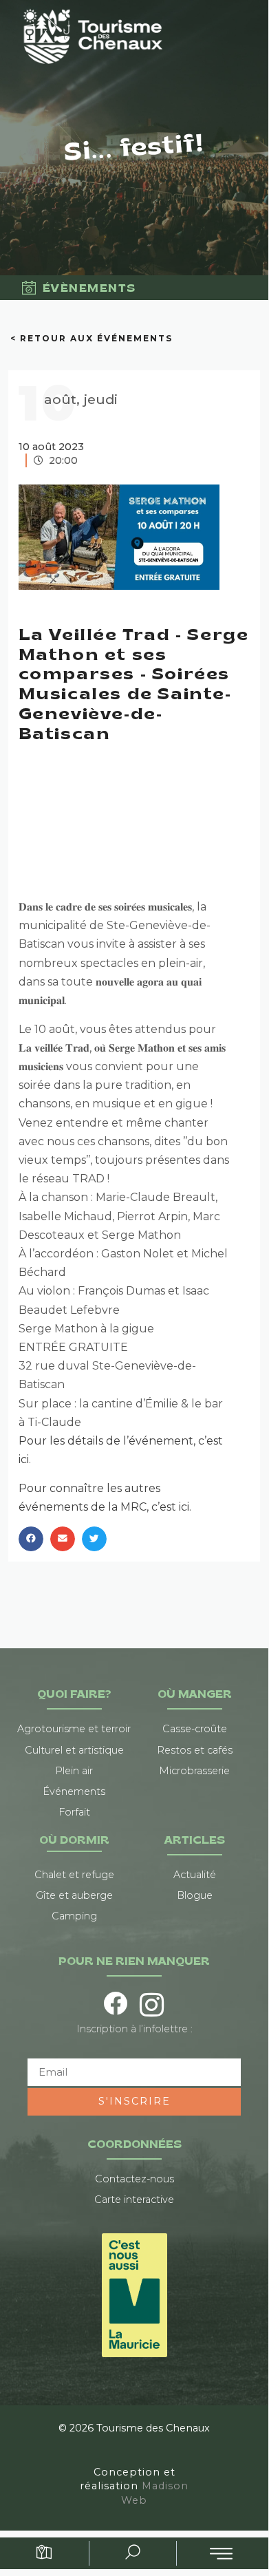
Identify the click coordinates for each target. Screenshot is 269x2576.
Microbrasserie (194, 1771)
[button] (31, 1539)
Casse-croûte (195, 1729)
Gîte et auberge (74, 1895)
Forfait (74, 1812)
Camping (74, 1916)
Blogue (195, 1895)
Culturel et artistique (74, 1750)
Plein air (74, 1771)
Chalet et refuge (74, 1875)
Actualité (195, 1875)
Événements (74, 1791)
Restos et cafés (195, 1750)
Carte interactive (134, 2200)
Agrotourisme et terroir (74, 1729)
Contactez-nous (134, 2179)
